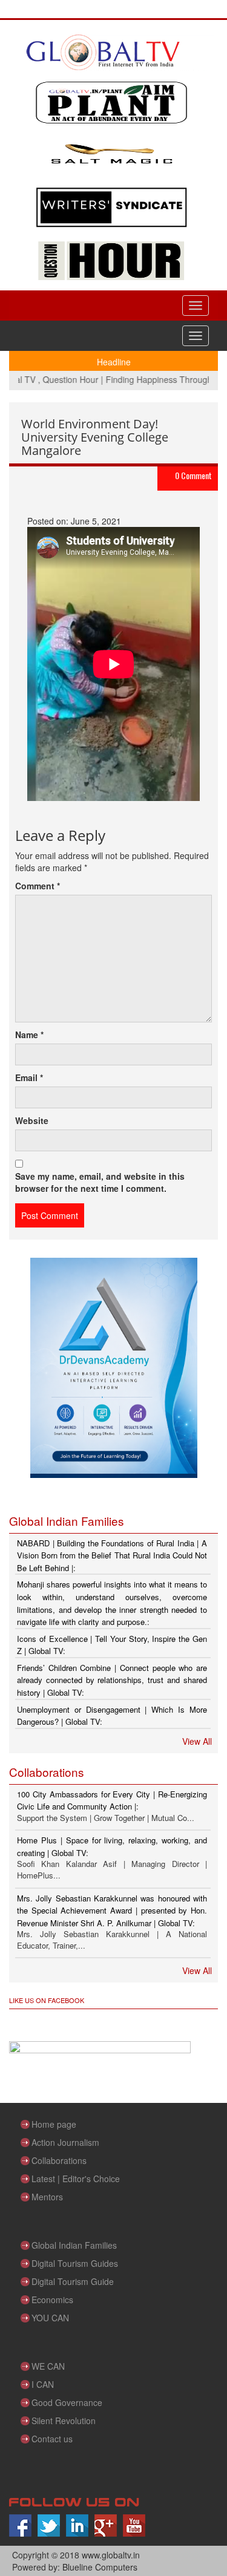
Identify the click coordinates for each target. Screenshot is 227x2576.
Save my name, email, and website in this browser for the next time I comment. (100, 1182)
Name (29, 1035)
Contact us (52, 2439)
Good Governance (67, 2402)
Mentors (47, 2197)
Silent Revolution (64, 2421)
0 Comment (193, 475)
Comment (38, 886)
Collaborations (59, 2160)
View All (197, 1741)
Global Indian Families (74, 2245)
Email (29, 1077)
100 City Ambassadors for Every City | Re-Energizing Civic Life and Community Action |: (112, 1800)
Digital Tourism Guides (75, 2263)
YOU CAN (50, 2318)
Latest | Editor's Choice (76, 2179)
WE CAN (48, 2366)
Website (32, 1120)
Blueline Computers (100, 2567)
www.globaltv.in (111, 2555)
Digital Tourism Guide (73, 2281)
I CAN (43, 2384)
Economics (52, 2300)
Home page (54, 2124)
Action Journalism (65, 2142)
